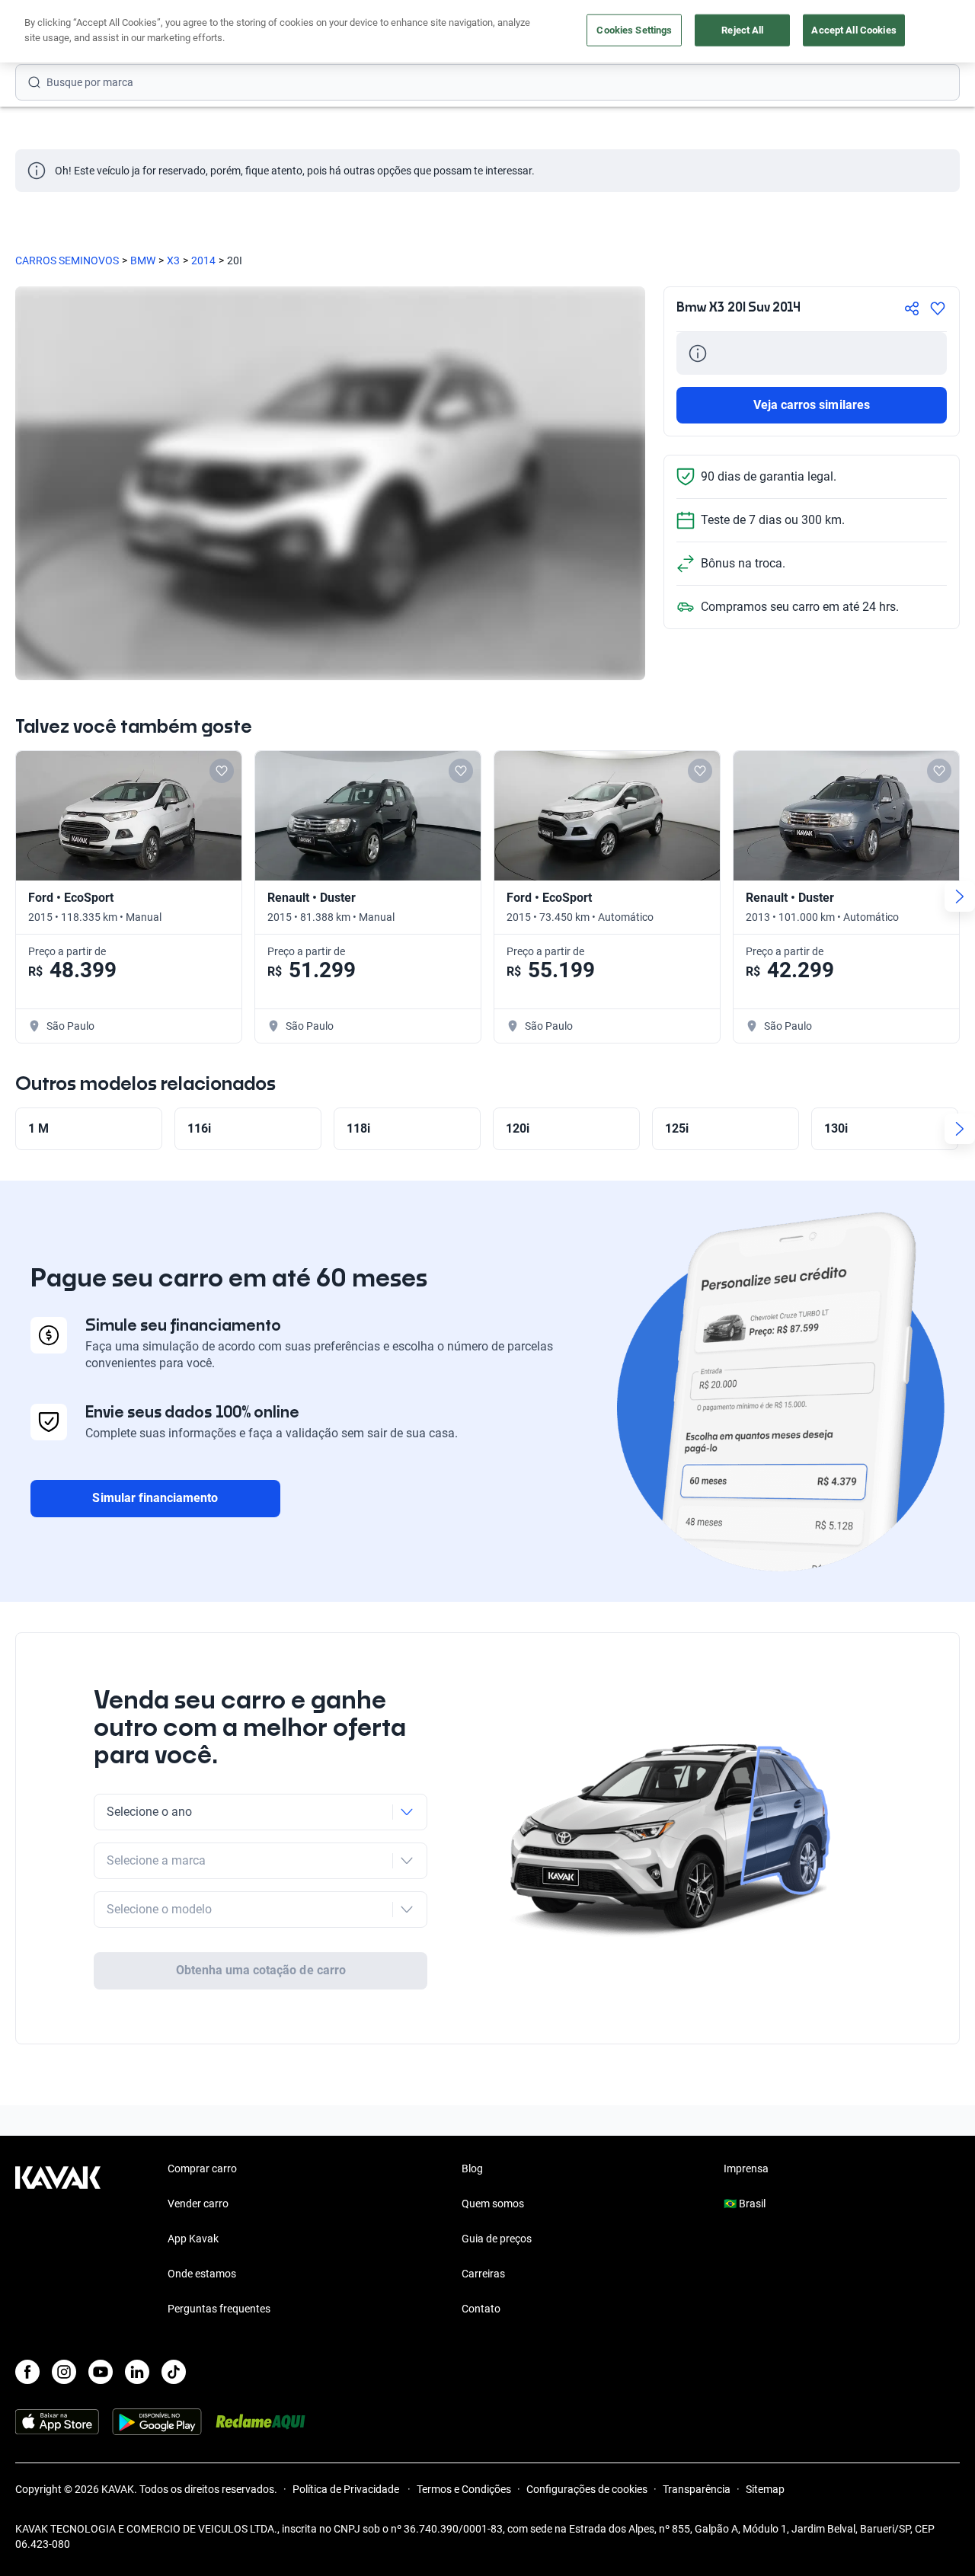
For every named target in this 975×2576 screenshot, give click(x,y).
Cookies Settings (634, 30)
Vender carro (198, 2204)
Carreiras (483, 2274)
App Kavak (193, 2239)
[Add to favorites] (222, 771)
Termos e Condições (464, 2489)
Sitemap (765, 2489)
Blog (472, 2169)
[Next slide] (960, 896)
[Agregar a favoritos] (938, 308)
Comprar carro (202, 2169)
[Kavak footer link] (58, 2240)
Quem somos (493, 2204)
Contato (481, 2309)
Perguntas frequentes (219, 2309)
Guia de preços (497, 2239)
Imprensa (746, 2169)
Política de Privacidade (347, 2489)
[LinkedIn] (137, 2372)
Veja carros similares (812, 405)
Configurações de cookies (587, 2489)
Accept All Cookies (854, 30)
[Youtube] (101, 2372)
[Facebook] (27, 2372)
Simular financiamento (155, 1498)
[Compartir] (912, 308)
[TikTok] (174, 2372)
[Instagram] (64, 2372)
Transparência (697, 2489)
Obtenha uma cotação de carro (261, 1970)
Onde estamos (202, 2274)
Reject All (742, 30)
